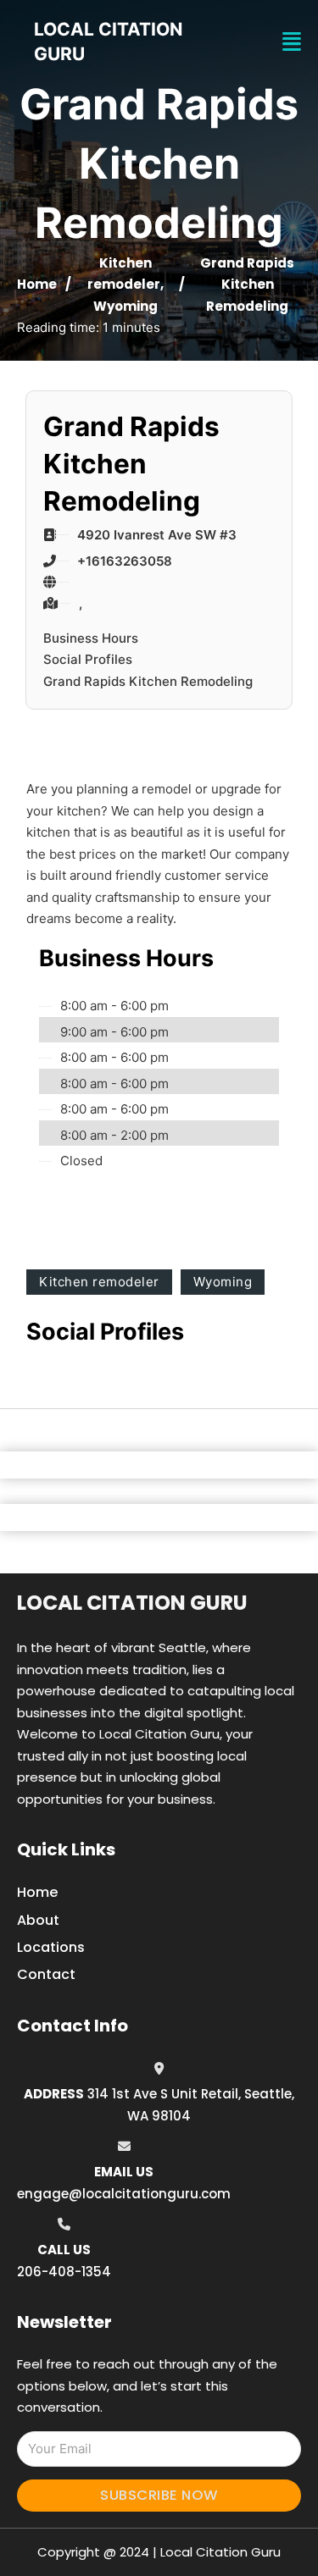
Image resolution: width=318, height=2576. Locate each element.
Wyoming (126, 306)
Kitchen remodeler (99, 1282)
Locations (51, 1947)
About (38, 1920)
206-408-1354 (64, 2272)
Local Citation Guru (132, 1603)
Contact (46, 1974)
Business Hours (91, 638)
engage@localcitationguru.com (124, 2194)
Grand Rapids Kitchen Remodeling (148, 681)
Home (37, 284)
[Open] (292, 42)
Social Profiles (88, 659)
